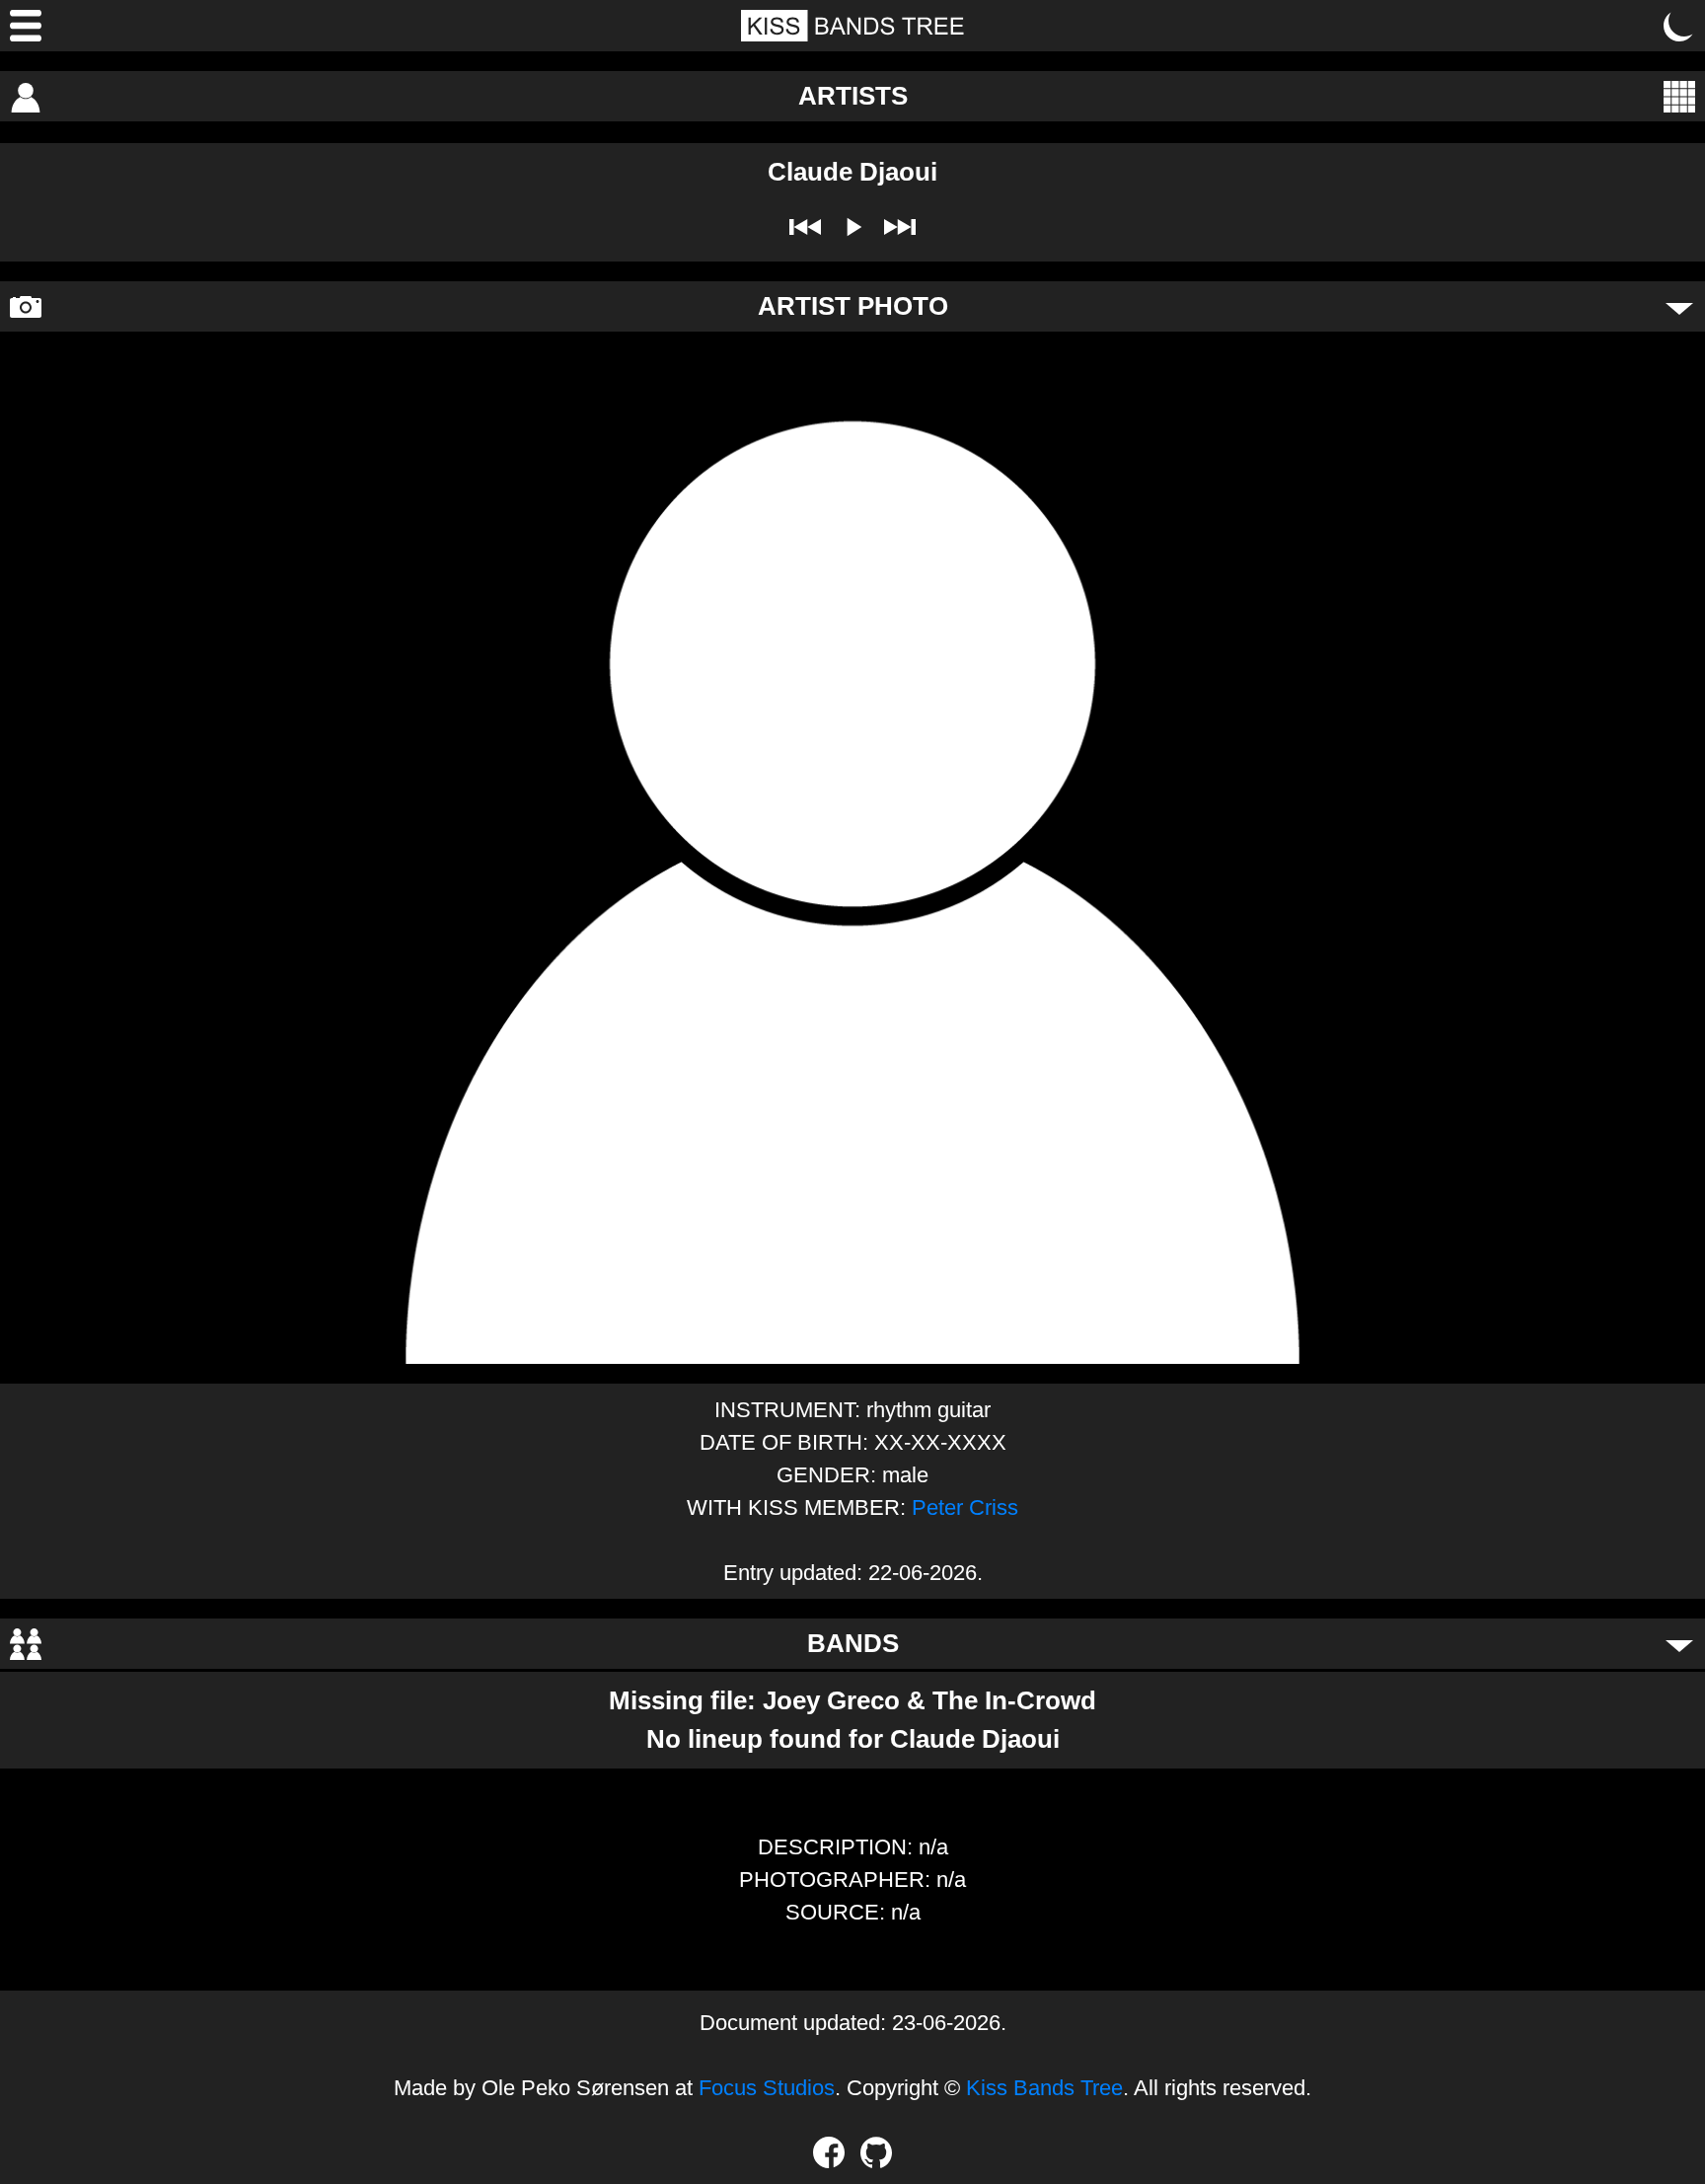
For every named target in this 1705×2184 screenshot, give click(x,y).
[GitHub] (876, 2152)
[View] (1679, 97)
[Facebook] (829, 2152)
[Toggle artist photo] (1679, 307)
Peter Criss (965, 1507)
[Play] (852, 227)
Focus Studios (767, 2088)
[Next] (900, 227)
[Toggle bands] (1679, 1644)
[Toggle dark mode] (1679, 26)
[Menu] (26, 26)
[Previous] (805, 227)
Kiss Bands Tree (1044, 2088)
